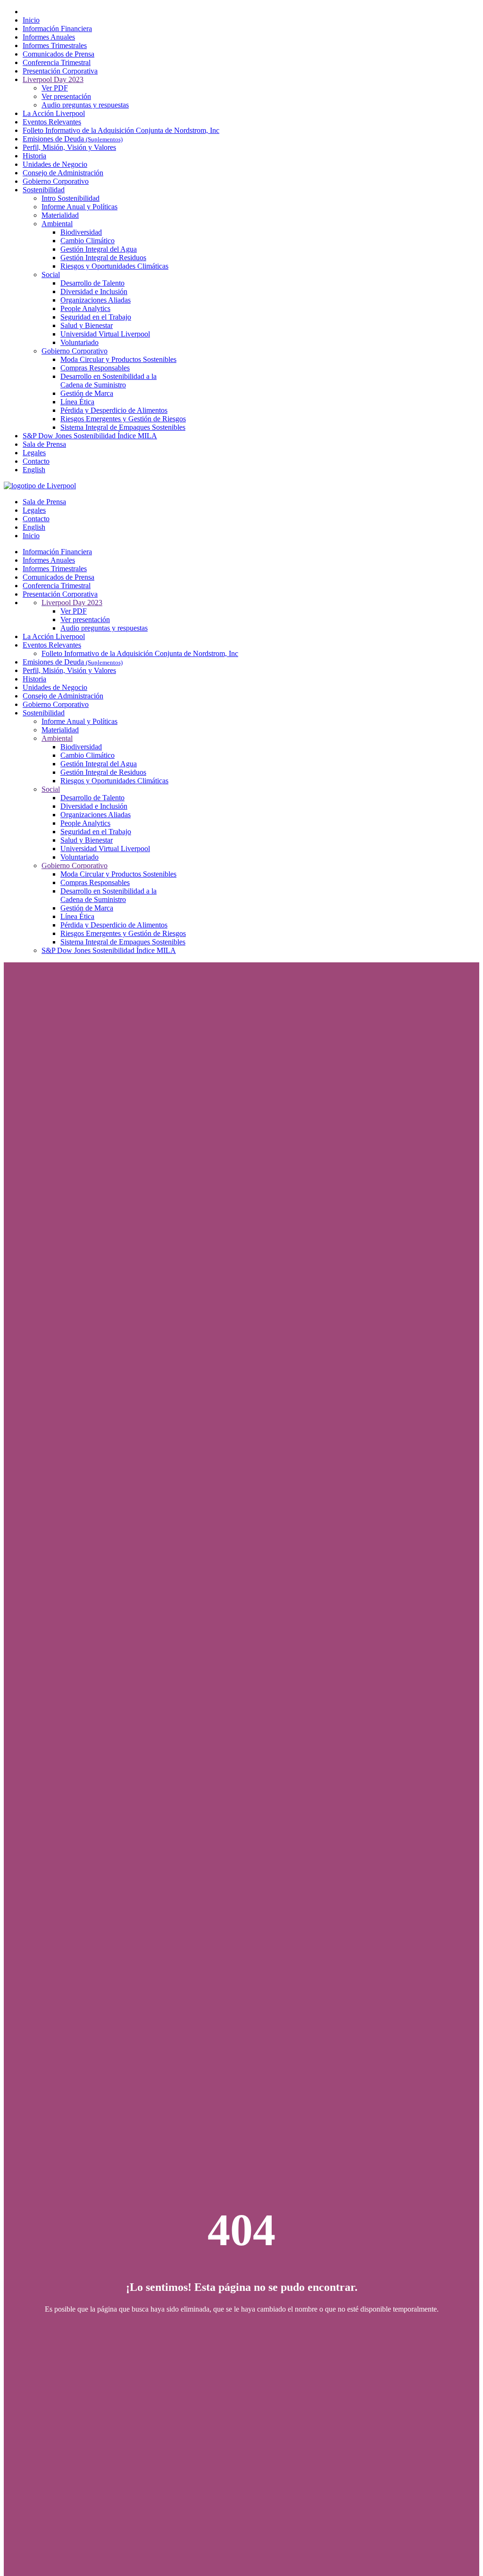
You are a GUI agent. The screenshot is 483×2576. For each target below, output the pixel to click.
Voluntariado (79, 342)
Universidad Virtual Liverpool (105, 334)
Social (51, 275)
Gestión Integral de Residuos (103, 258)
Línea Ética (77, 402)
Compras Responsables (95, 368)
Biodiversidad (81, 232)
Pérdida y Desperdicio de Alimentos (114, 410)
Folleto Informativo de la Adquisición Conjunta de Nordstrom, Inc (121, 130)
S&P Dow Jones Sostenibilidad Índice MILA (90, 436)
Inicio (31, 20)
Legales (34, 453)
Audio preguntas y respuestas (85, 105)
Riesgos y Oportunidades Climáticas (114, 266)
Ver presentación (66, 96)
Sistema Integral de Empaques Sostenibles (123, 427)
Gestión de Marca (87, 393)
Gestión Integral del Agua (99, 249)
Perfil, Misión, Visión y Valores (69, 147)
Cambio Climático (87, 241)
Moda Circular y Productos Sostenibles (118, 359)
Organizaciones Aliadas (96, 300)
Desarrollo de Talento (92, 283)
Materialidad (60, 215)
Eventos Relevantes (52, 122)
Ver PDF (55, 88)
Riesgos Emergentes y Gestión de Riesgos (123, 419)
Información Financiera (57, 29)
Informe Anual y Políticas (79, 207)
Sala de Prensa (44, 444)
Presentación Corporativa (60, 71)
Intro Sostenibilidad (71, 198)
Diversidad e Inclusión (94, 291)
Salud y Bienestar (87, 325)
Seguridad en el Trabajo (96, 317)
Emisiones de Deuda (73, 139)
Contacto (36, 461)
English (34, 470)
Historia (34, 156)
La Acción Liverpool (54, 113)
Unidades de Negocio (55, 164)
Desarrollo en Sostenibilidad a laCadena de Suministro (108, 381)
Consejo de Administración (63, 173)
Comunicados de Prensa (58, 54)
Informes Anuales (49, 37)
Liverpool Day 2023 (53, 79)
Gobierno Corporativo (56, 181)
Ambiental (57, 224)
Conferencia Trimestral (57, 62)
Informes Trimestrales (55, 45)
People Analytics (85, 308)
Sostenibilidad (44, 190)
